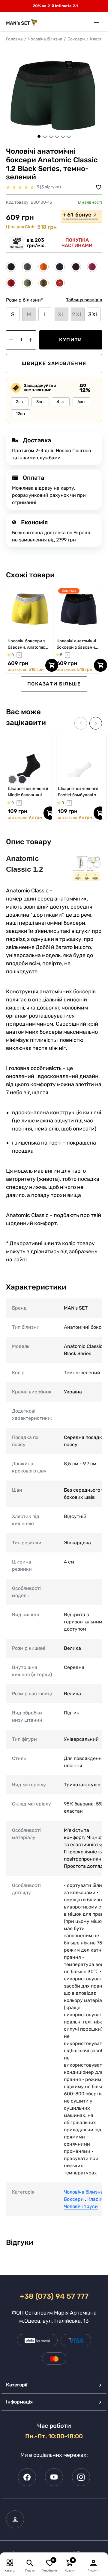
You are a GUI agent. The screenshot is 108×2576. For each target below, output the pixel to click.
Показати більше (54, 684)
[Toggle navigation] (94, 22)
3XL (94, 314)
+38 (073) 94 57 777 (54, 2296)
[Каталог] (10, 2563)
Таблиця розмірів (84, 300)
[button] (39, 136)
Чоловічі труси (81, 2206)
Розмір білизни (24, 300)
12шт (21, 414)
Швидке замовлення (54, 363)
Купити (71, 340)
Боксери (76, 39)
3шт (40, 402)
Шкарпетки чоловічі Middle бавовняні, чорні (28, 792)
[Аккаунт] (94, 2563)
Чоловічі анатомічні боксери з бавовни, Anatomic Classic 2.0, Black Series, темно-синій (77, 644)
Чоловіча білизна (45, 39)
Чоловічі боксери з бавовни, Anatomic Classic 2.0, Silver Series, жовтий (27, 644)
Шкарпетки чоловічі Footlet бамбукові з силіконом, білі (78, 792)
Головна (14, 39)
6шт (81, 402)
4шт (61, 402)
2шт (20, 402)
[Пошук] (30, 2563)
